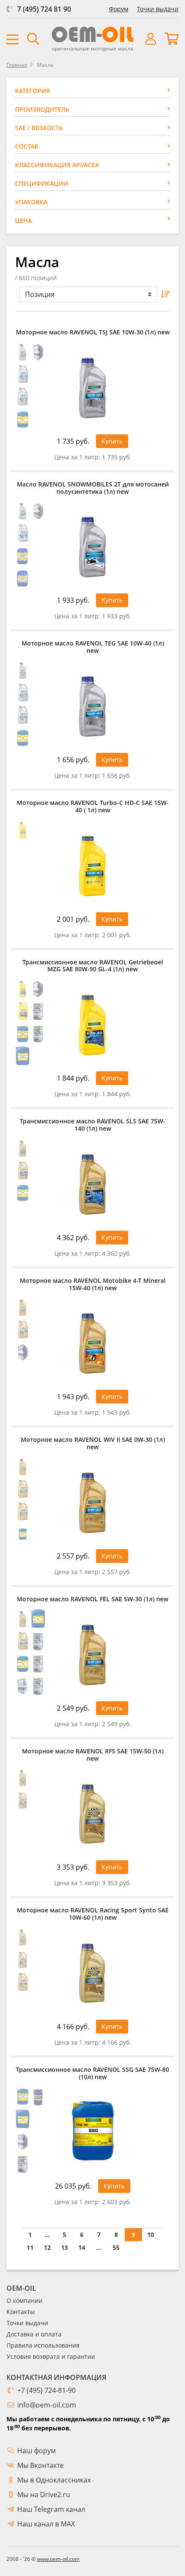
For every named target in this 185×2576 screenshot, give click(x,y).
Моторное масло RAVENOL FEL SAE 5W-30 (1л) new (92, 1599)
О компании (25, 2300)
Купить (112, 441)
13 (65, 2247)
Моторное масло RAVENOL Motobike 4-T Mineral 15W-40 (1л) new (93, 1285)
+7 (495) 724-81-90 (46, 2390)
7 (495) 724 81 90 (44, 9)
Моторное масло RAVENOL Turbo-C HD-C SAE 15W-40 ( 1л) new (93, 807)
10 (151, 2235)
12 (47, 2247)
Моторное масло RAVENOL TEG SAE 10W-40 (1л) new (93, 647)
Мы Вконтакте (40, 2465)
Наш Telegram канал (51, 2509)
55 (116, 2247)
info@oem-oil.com (47, 2405)
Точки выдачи (158, 9)
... (47, 2235)
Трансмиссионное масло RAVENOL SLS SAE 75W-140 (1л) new (92, 1125)
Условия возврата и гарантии (51, 2356)
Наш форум (37, 2451)
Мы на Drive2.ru (44, 2495)
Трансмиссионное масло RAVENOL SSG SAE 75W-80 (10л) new (92, 2074)
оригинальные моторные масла (92, 48)
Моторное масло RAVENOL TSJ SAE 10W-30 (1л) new (93, 332)
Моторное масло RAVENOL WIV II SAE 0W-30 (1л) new (93, 1444)
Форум (119, 9)
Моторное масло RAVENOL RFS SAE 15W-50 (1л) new (93, 1755)
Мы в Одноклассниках (54, 2480)
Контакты (21, 2312)
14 (82, 2247)
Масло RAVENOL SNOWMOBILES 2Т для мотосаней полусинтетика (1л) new (93, 488)
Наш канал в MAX (46, 2524)
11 (30, 2247)
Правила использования (43, 2345)
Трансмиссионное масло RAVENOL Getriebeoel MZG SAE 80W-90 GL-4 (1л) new (93, 966)
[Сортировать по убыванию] (166, 295)
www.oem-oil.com (58, 2559)
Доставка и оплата (34, 2334)
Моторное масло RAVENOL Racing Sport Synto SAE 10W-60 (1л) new (93, 1914)
